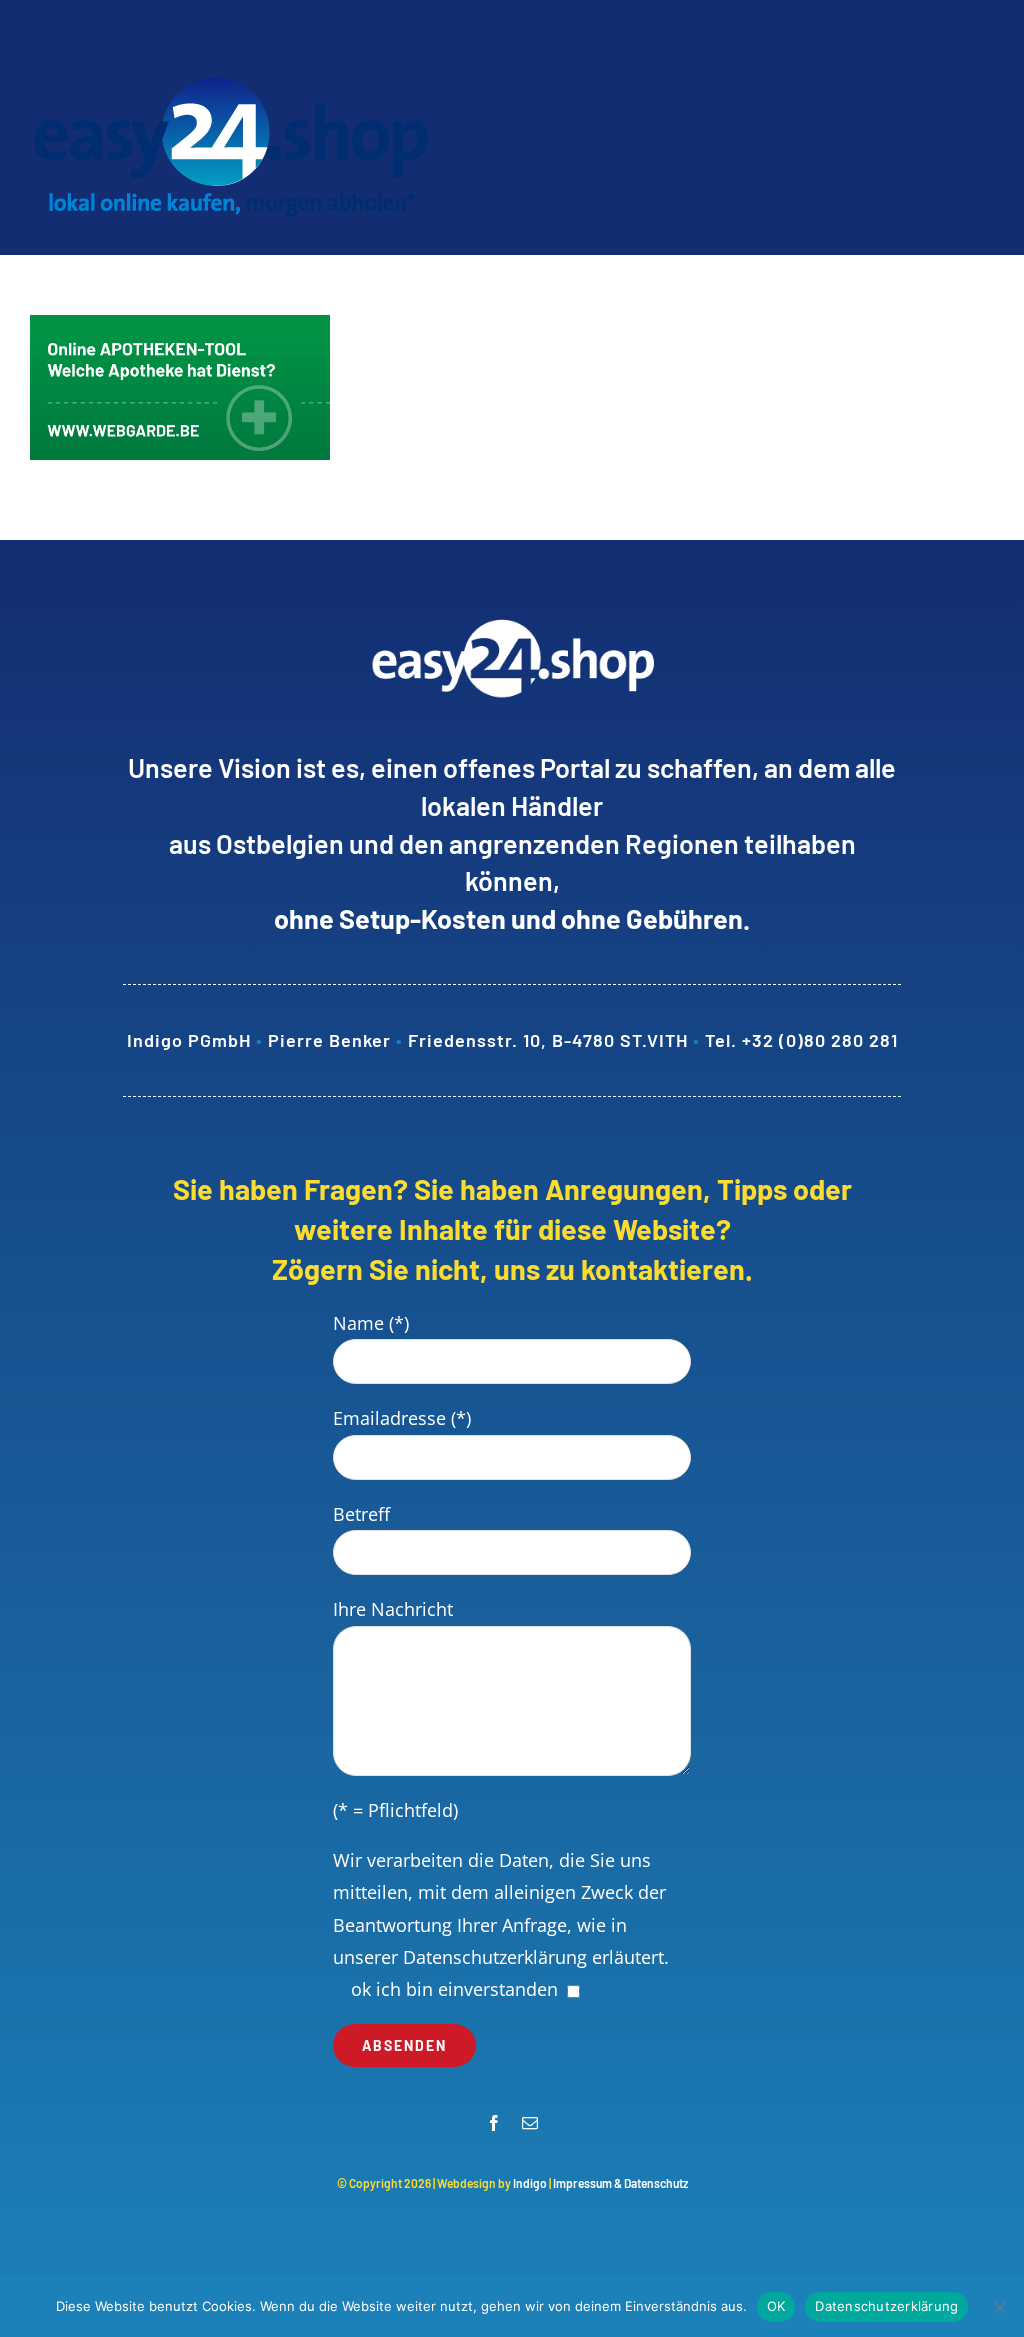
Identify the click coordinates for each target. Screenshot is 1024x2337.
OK (776, 2306)
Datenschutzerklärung (495, 1957)
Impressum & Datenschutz (620, 2183)
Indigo (530, 2183)
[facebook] (494, 2123)
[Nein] (999, 2307)
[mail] (530, 2123)
